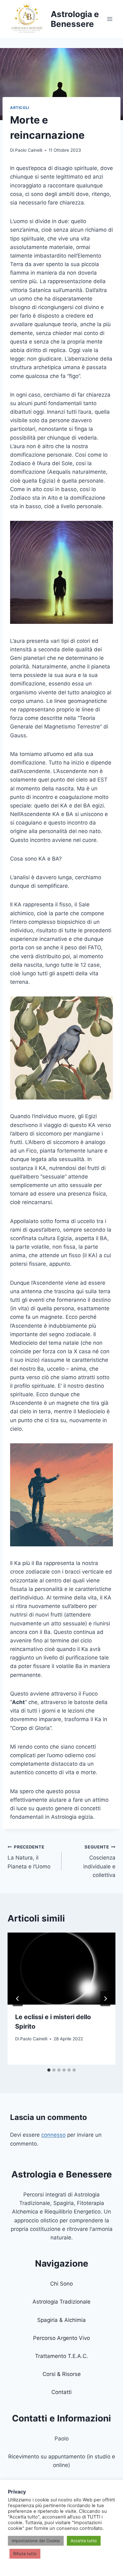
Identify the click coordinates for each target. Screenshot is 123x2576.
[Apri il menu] (110, 19)
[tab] (49, 2070)
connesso (53, 2135)
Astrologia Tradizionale (61, 2302)
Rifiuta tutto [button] (25, 2554)
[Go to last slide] (18, 1999)
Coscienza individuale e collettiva (99, 1861)
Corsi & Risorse (62, 2374)
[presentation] (61, 1969)
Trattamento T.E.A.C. (61, 2356)
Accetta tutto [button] (84, 2541)
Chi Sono (61, 2284)
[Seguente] (105, 1999)
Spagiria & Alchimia (61, 2320)
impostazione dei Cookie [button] (36, 2541)
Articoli (20, 108)
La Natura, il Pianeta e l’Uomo (29, 1857)
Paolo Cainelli (29, 150)
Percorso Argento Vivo (61, 2338)
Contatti (61, 2392)
